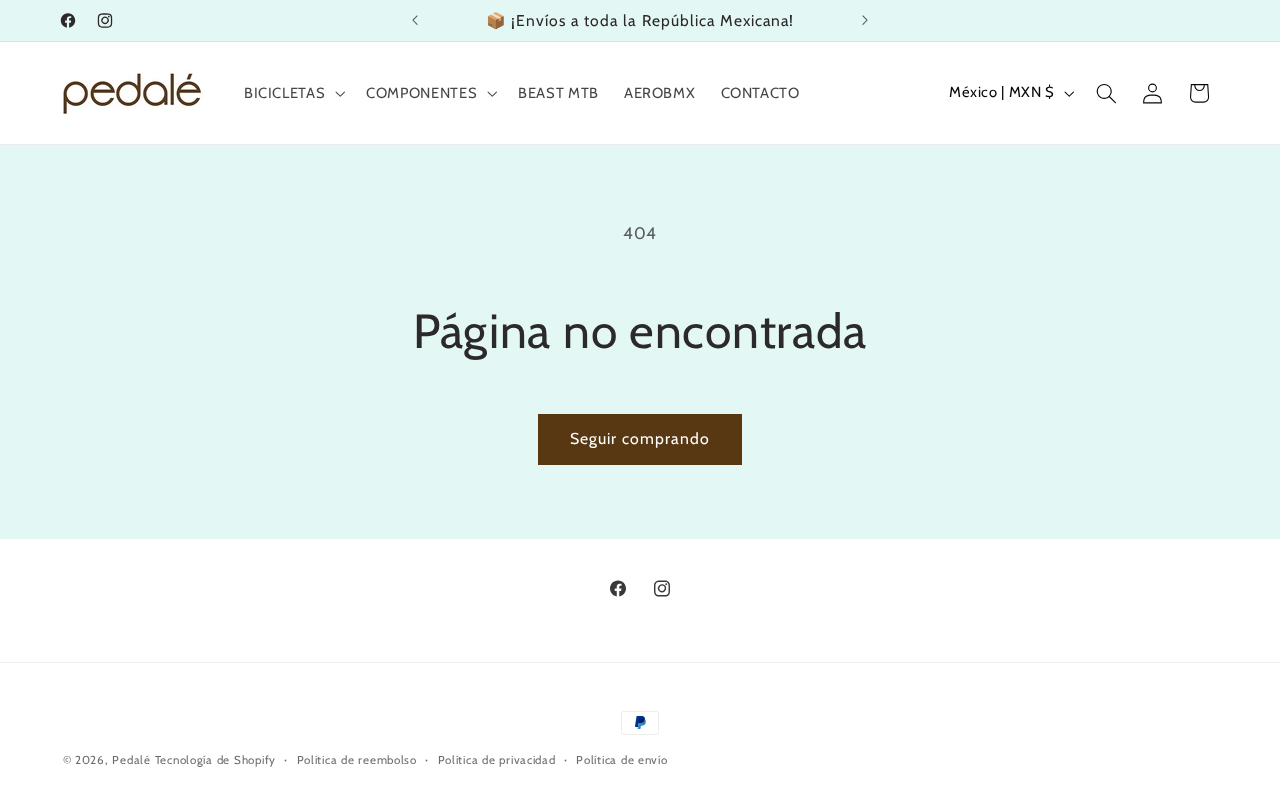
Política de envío (622, 760)
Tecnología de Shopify (215, 760)
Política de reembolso (357, 760)
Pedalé (131, 760)
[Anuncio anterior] (415, 20)
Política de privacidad (497, 760)
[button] (292, 93)
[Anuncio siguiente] (865, 20)
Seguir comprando (640, 438)
